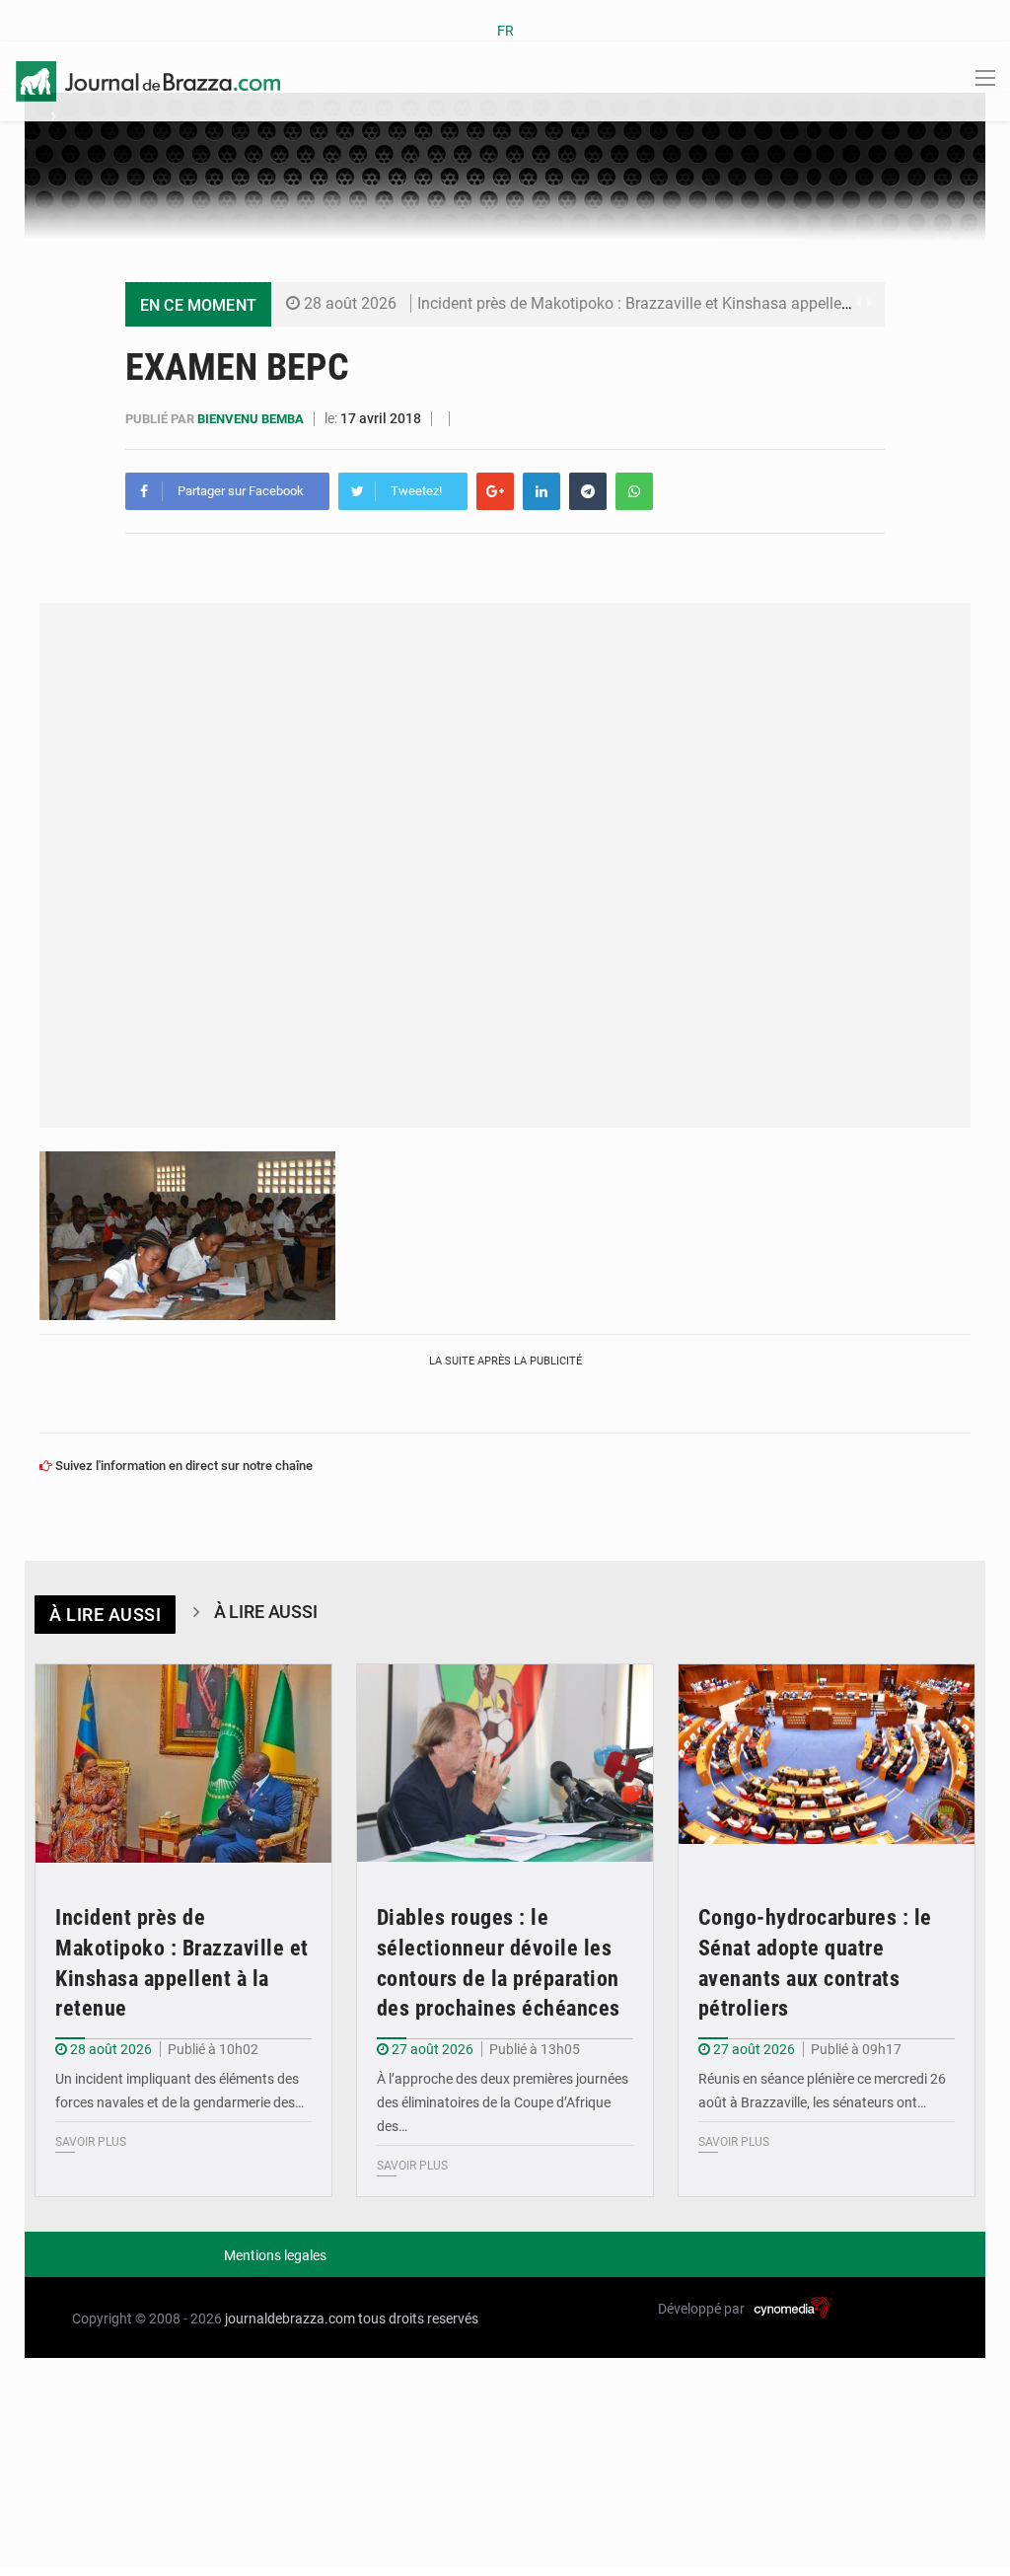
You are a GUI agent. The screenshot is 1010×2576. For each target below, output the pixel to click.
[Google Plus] (495, 491)
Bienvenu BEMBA (252, 419)
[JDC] (148, 80)
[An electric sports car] (183, 1764)
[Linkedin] (541, 491)
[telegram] (588, 491)
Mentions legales (275, 2255)
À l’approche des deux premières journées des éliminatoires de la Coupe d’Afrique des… (503, 2102)
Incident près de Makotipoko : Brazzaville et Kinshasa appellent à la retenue (679, 303)
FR (505, 31)
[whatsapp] (634, 491)
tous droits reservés (418, 2318)
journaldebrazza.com (290, 2318)
